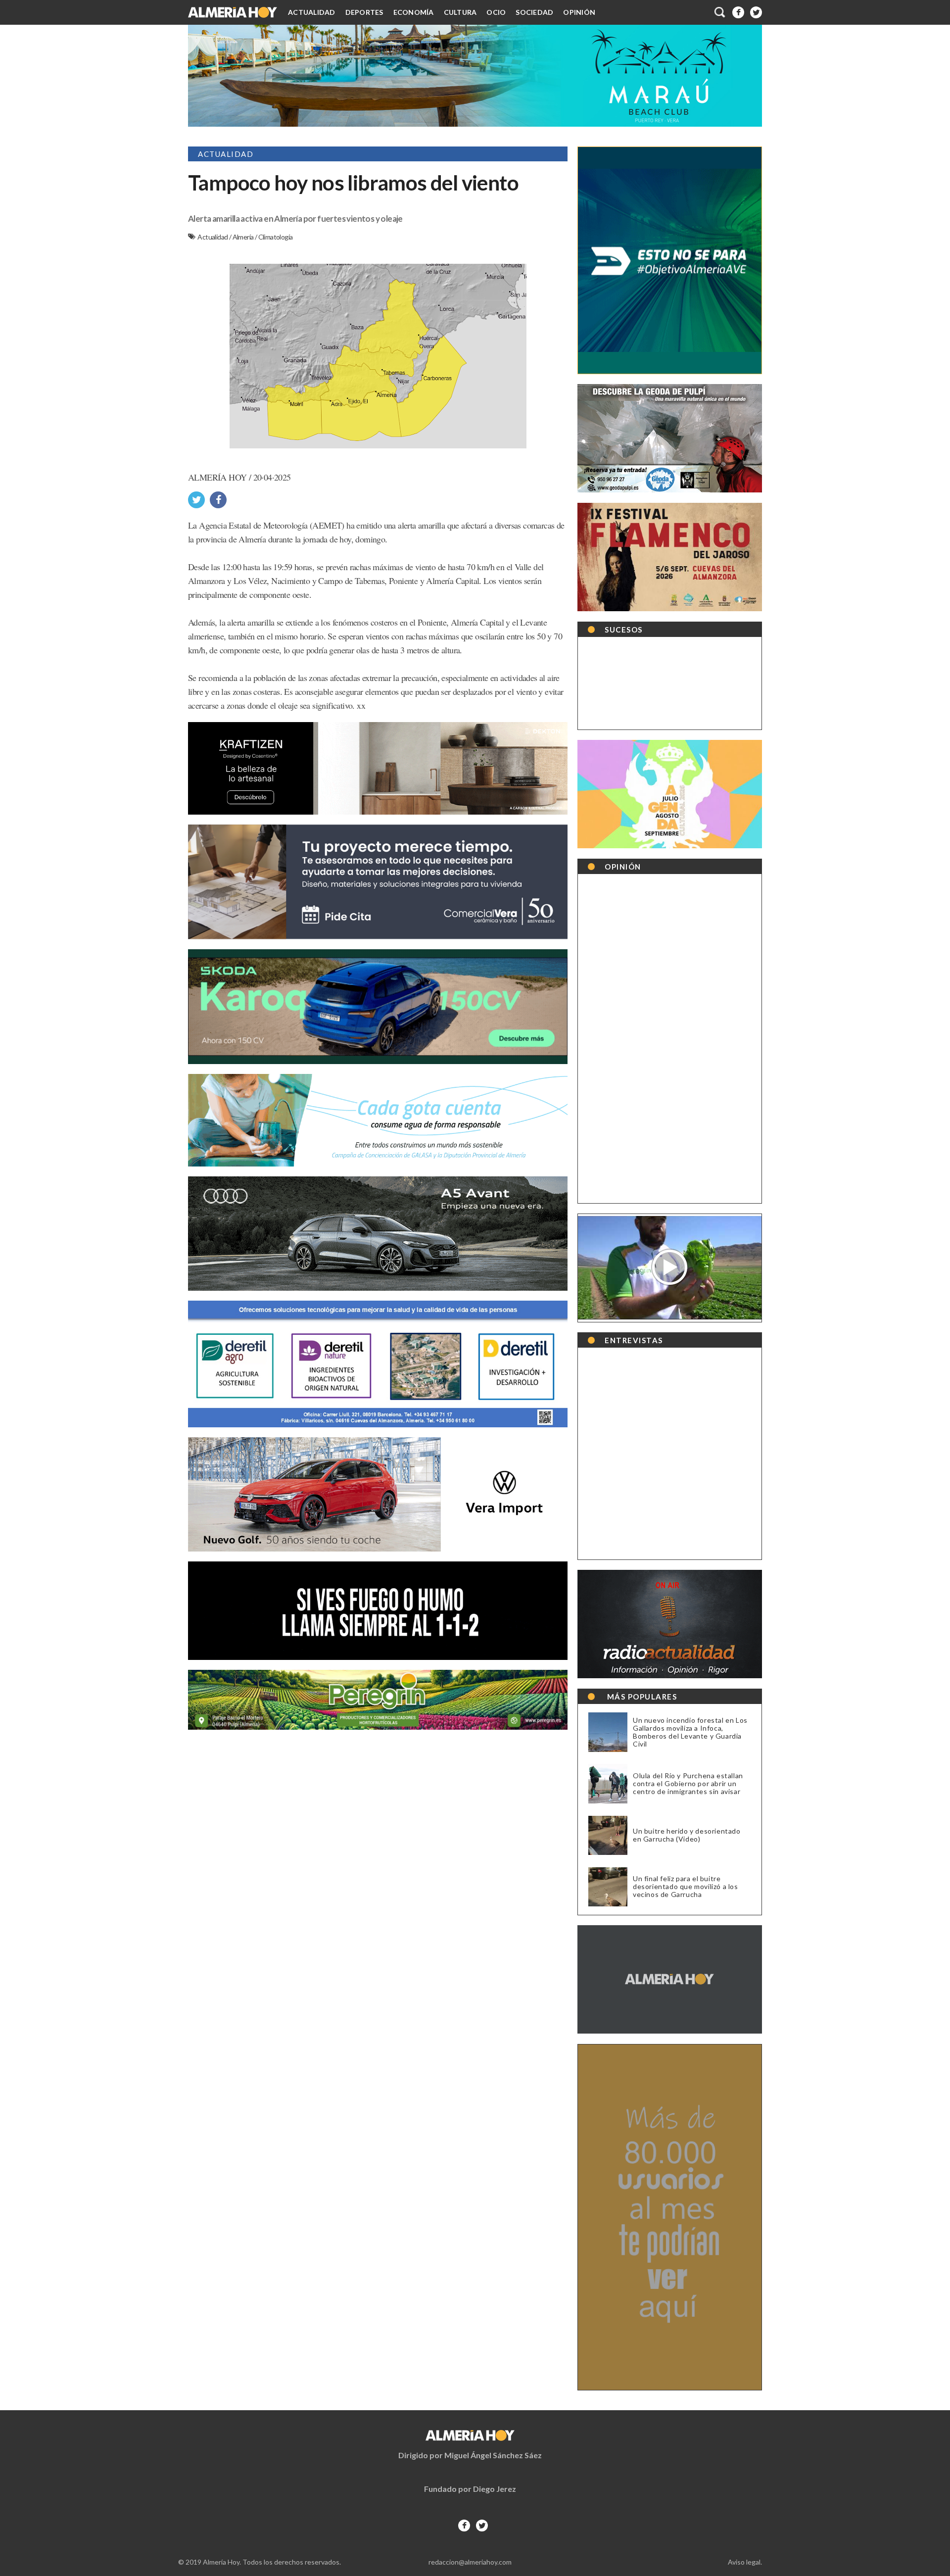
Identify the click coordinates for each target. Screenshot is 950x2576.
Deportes (364, 12)
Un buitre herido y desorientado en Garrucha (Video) (687, 1835)
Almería (244, 237)
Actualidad (312, 12)
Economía (414, 12)
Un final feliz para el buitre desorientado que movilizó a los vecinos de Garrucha (686, 1887)
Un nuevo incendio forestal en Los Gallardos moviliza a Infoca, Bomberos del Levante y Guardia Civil (690, 1732)
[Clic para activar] (720, 12)
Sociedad (534, 12)
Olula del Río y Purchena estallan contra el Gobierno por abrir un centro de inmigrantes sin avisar (688, 1784)
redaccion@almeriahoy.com (470, 2562)
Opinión (579, 12)
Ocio (496, 12)
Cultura (460, 12)
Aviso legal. (745, 2562)
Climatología (276, 237)
